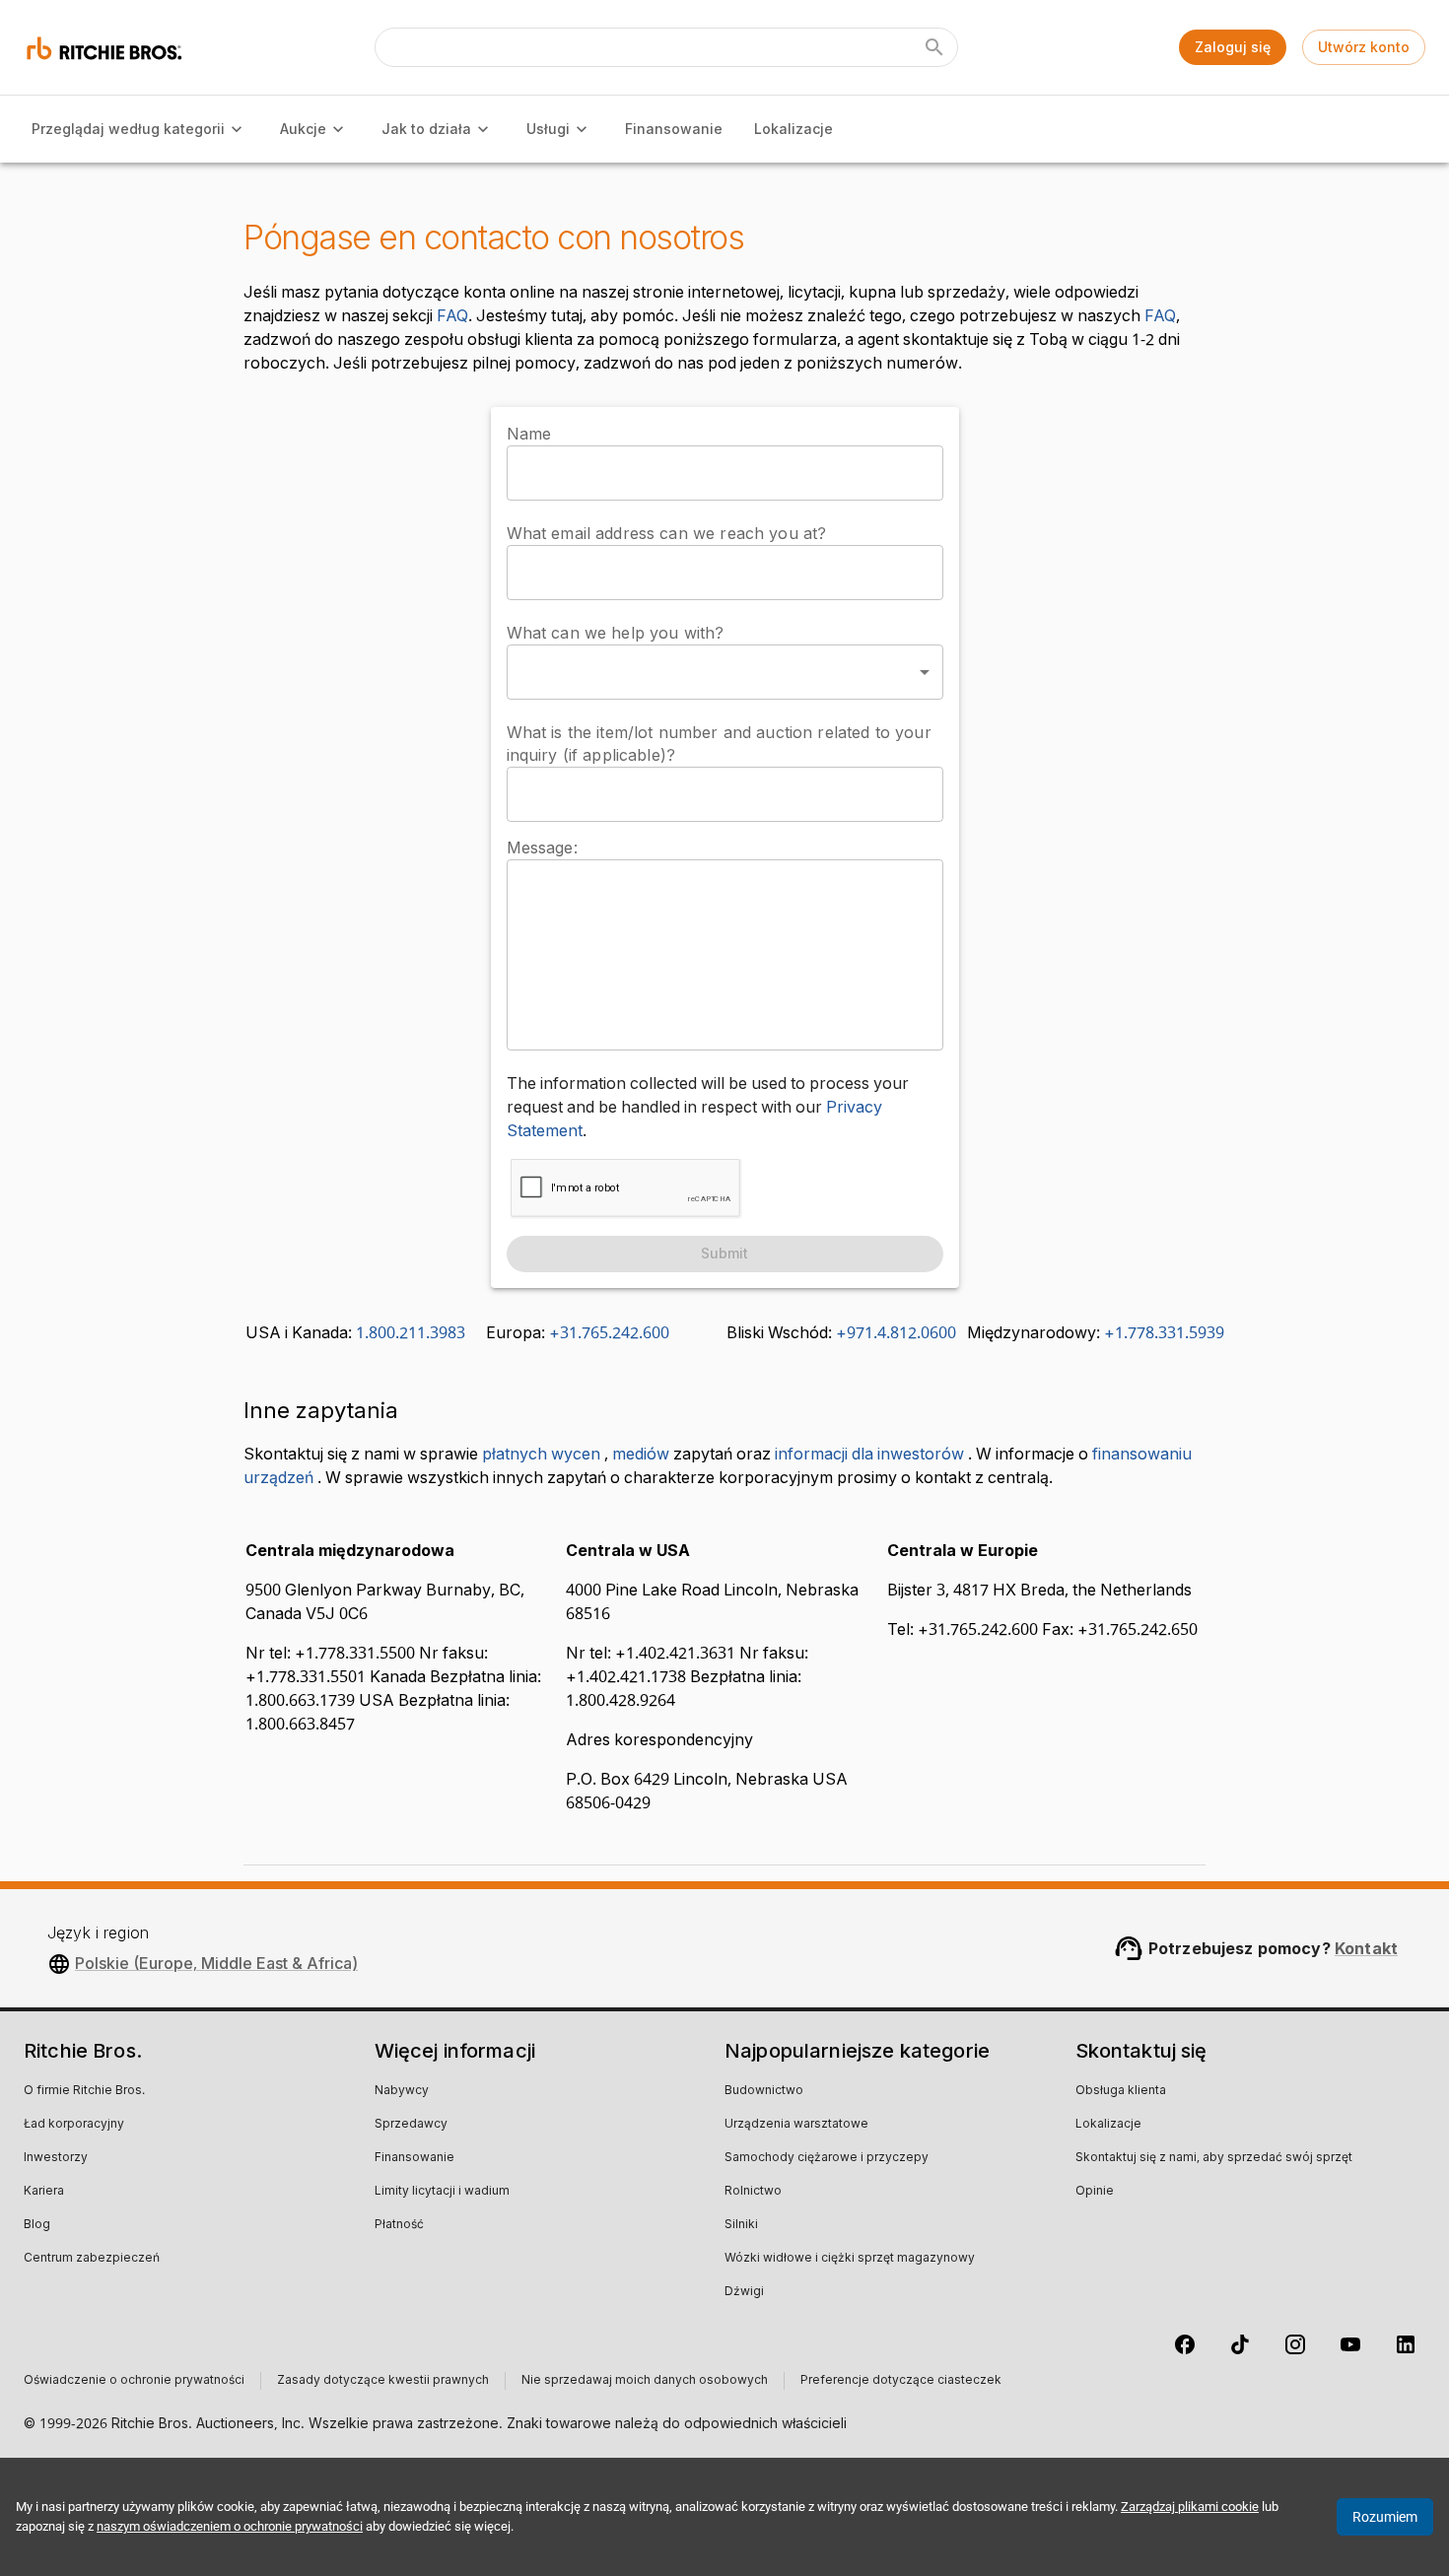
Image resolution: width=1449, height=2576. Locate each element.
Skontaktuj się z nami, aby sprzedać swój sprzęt (1214, 2158)
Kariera (44, 2192)
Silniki (741, 2225)
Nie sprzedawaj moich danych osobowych (645, 2381)
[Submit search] (934, 47)
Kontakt (1366, 1948)
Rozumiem (1385, 2517)
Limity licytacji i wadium (442, 2192)
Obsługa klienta (1121, 2091)
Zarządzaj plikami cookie (1190, 2507)
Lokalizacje (793, 129)
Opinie (1095, 2192)
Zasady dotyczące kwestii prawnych (383, 2381)
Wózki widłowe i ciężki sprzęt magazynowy (850, 2259)
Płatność (399, 2225)
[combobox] (725, 672)
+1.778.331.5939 (1164, 1333)
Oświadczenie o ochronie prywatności (134, 2381)
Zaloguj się (1233, 47)
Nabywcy (402, 2091)
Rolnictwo (753, 2192)
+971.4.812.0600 (896, 1333)
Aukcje (303, 129)
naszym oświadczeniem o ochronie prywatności (230, 2526)
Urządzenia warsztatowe (796, 2125)
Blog (37, 2225)
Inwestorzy (56, 2158)
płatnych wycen (541, 1455)
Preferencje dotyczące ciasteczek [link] (901, 2381)
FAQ (452, 316)
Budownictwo (764, 2091)
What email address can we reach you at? (667, 533)
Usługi (548, 129)
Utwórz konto (1364, 47)
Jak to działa (426, 129)
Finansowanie (674, 129)
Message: (542, 847)
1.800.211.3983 (411, 1333)
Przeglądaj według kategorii (128, 129)
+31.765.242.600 (609, 1333)
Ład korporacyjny (74, 2125)
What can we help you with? (616, 633)
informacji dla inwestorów (869, 1455)
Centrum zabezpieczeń (92, 2259)
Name (529, 434)
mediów (641, 1455)
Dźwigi (744, 2292)
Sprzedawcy (411, 2125)
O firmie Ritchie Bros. (84, 2091)
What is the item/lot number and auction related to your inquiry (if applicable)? (719, 744)
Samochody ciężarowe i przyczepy (827, 2158)
